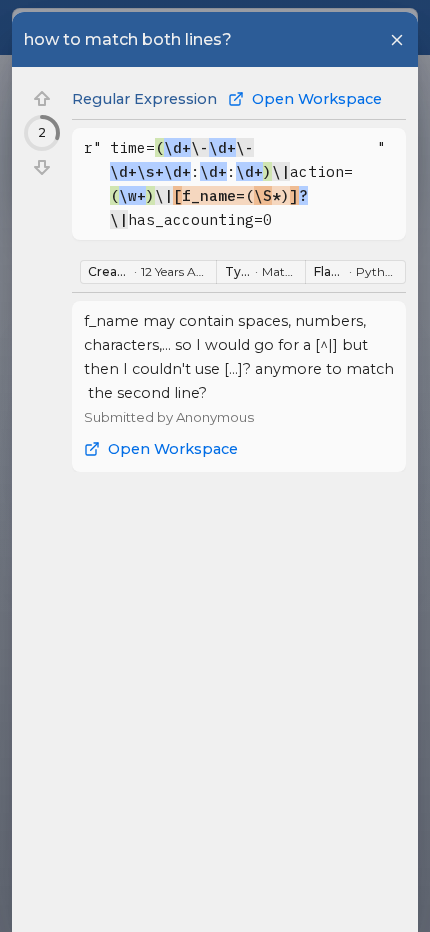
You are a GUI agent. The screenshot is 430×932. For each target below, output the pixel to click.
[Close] (397, 40)
